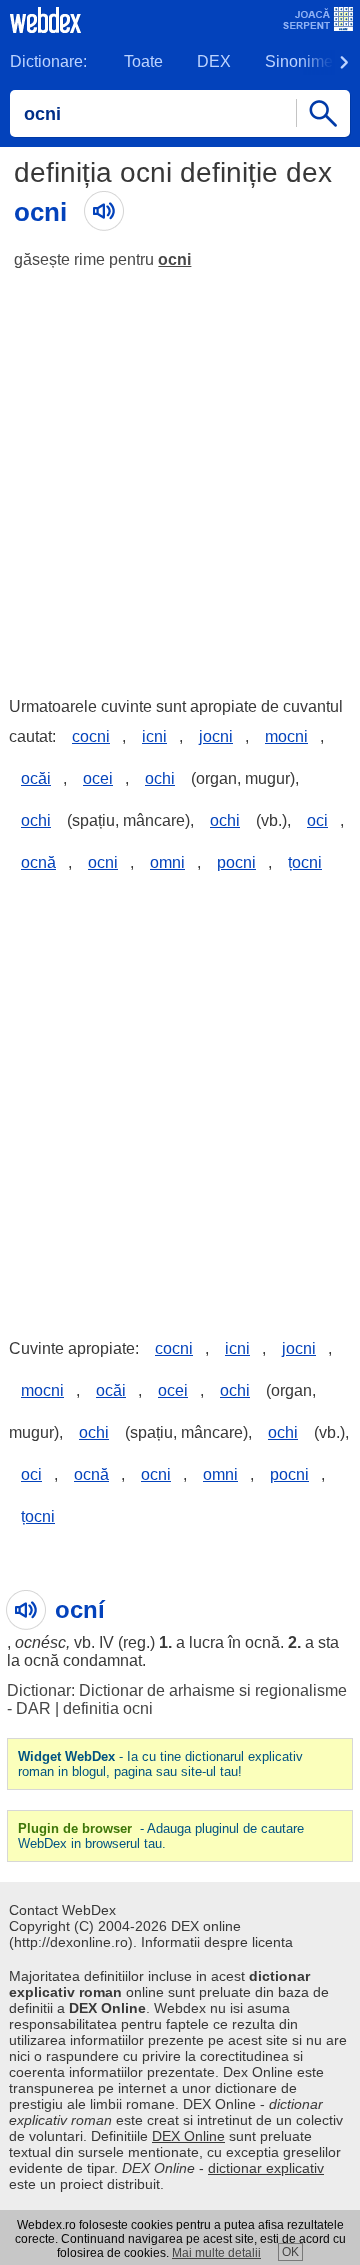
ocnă (38, 862)
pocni (236, 862)
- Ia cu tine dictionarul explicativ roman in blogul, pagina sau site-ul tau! (160, 1764)
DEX (214, 61)
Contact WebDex (62, 1910)
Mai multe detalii (216, 2253)
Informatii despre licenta (217, 1942)
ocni (174, 259)
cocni (91, 736)
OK (290, 2252)
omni (167, 862)
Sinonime (299, 61)
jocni (216, 736)
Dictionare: (48, 61)
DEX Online (188, 2136)
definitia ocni (108, 1708)
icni (154, 736)
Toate (143, 61)
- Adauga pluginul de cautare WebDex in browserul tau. (161, 1836)
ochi (160, 778)
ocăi (36, 778)
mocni (286, 736)
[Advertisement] (180, 474)
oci (317, 820)
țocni (305, 862)
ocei (98, 778)
